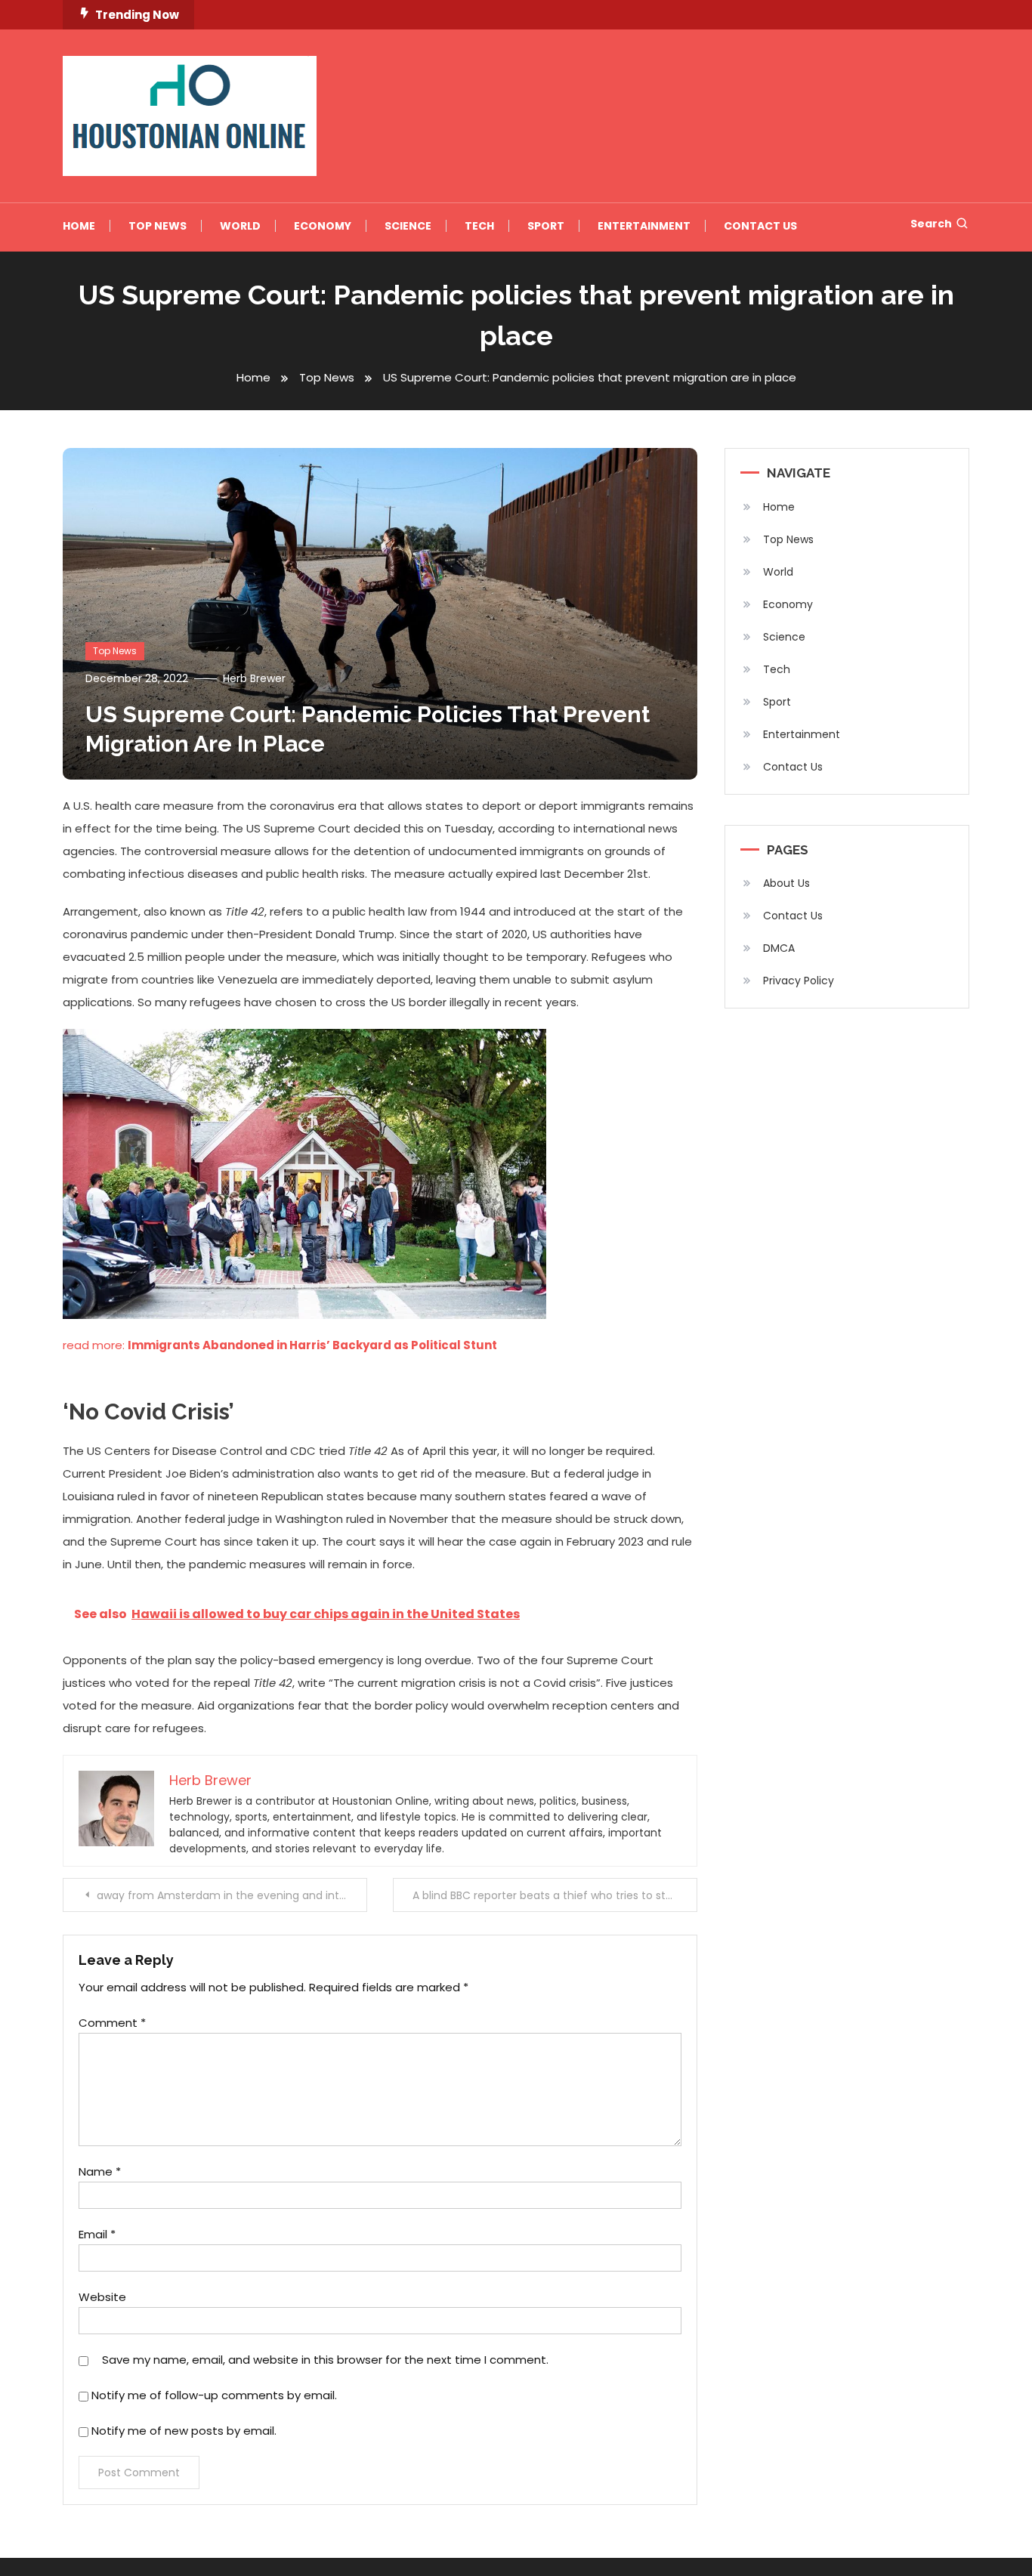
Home (79, 226)
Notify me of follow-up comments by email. (214, 2395)
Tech (479, 226)
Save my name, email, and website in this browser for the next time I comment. (325, 2360)
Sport (546, 226)
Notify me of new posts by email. (184, 2431)
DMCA (779, 948)
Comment (112, 2023)
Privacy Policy (799, 981)
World (240, 226)
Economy (323, 226)
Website (102, 2297)
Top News (158, 226)
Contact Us (760, 226)
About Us (786, 883)
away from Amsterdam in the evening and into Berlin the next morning (232, 1895)
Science (408, 226)
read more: (280, 1345)
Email (97, 2234)
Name (100, 2171)
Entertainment (644, 226)
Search (931, 224)
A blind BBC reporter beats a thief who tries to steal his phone (555, 1895)
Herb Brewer (254, 678)
